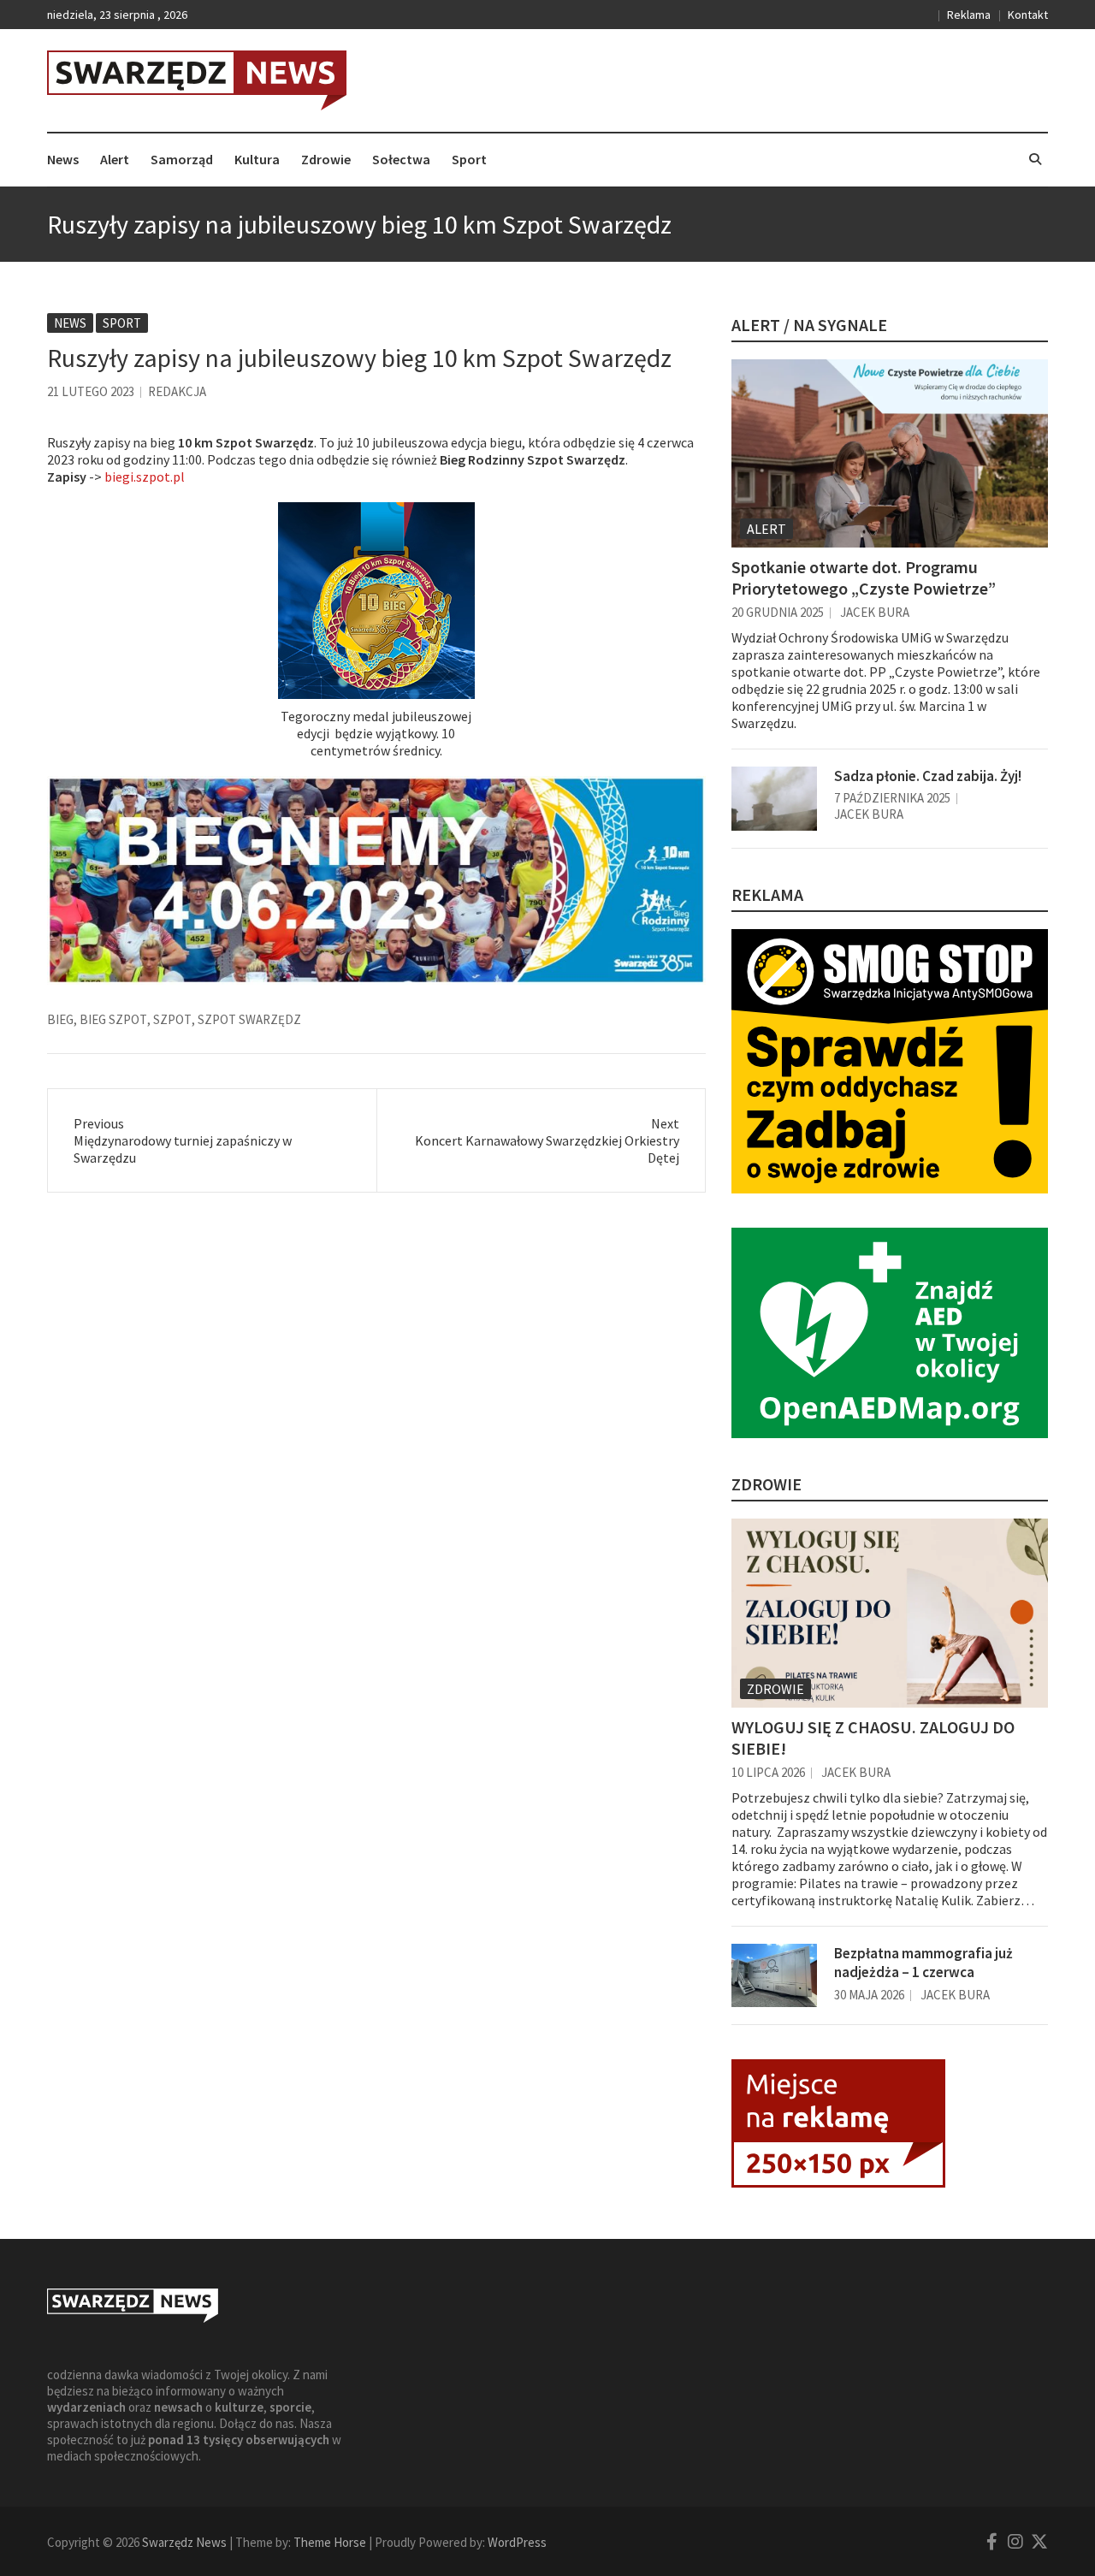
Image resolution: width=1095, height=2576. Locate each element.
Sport (469, 159)
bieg (60, 1019)
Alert (115, 159)
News (63, 159)
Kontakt (1028, 15)
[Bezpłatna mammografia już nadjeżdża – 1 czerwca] (774, 1976)
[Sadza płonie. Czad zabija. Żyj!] (774, 799)
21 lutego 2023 (91, 391)
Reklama (969, 15)
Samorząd (182, 159)
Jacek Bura (875, 612)
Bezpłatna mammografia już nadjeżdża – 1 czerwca (923, 1963)
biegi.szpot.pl (145, 477)
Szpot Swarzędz (249, 1019)
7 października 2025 (892, 798)
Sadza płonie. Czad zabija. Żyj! (928, 776)
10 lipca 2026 (768, 1772)
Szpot (172, 1019)
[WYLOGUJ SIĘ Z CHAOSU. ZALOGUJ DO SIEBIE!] (890, 1613)
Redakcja (177, 391)
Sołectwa (401, 159)
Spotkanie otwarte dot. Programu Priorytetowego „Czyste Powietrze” (864, 577)
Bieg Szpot (113, 1019)
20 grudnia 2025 (778, 612)
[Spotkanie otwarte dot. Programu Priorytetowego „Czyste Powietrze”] (890, 453)
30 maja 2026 (869, 1995)
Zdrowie (326, 159)
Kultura (257, 159)
